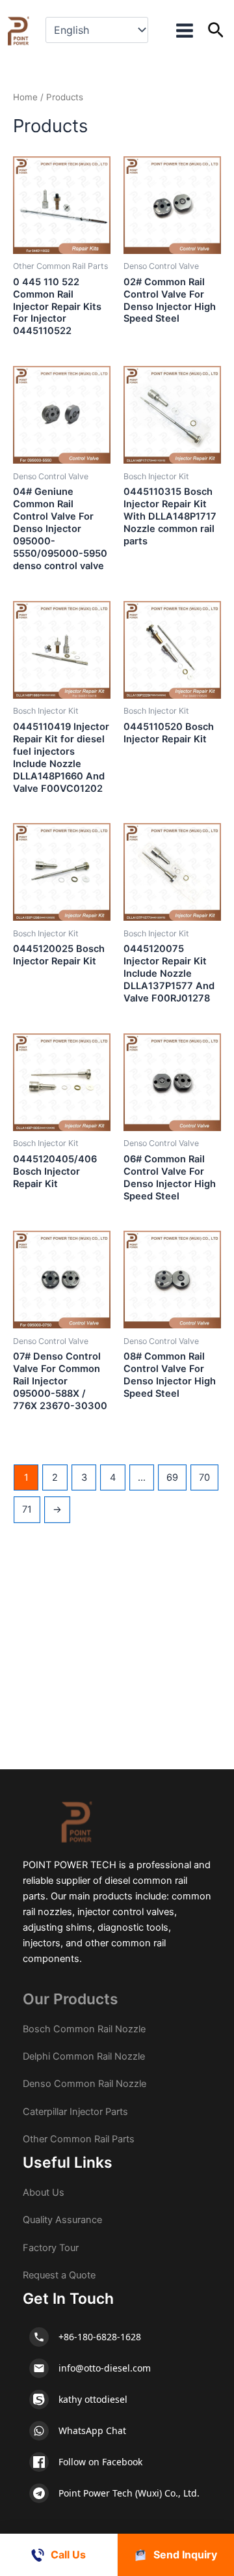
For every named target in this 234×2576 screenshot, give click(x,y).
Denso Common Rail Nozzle (84, 2084)
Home (25, 97)
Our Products (71, 1999)
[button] (216, 31)
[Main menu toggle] (184, 31)
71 (27, 1509)
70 (204, 1477)
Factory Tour (51, 2248)
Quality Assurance (62, 2220)
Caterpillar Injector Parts (75, 2112)
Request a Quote (59, 2275)
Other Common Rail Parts (79, 2139)
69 (172, 1477)
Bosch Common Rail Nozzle (84, 2029)
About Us (44, 2192)
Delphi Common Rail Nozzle (84, 2056)
